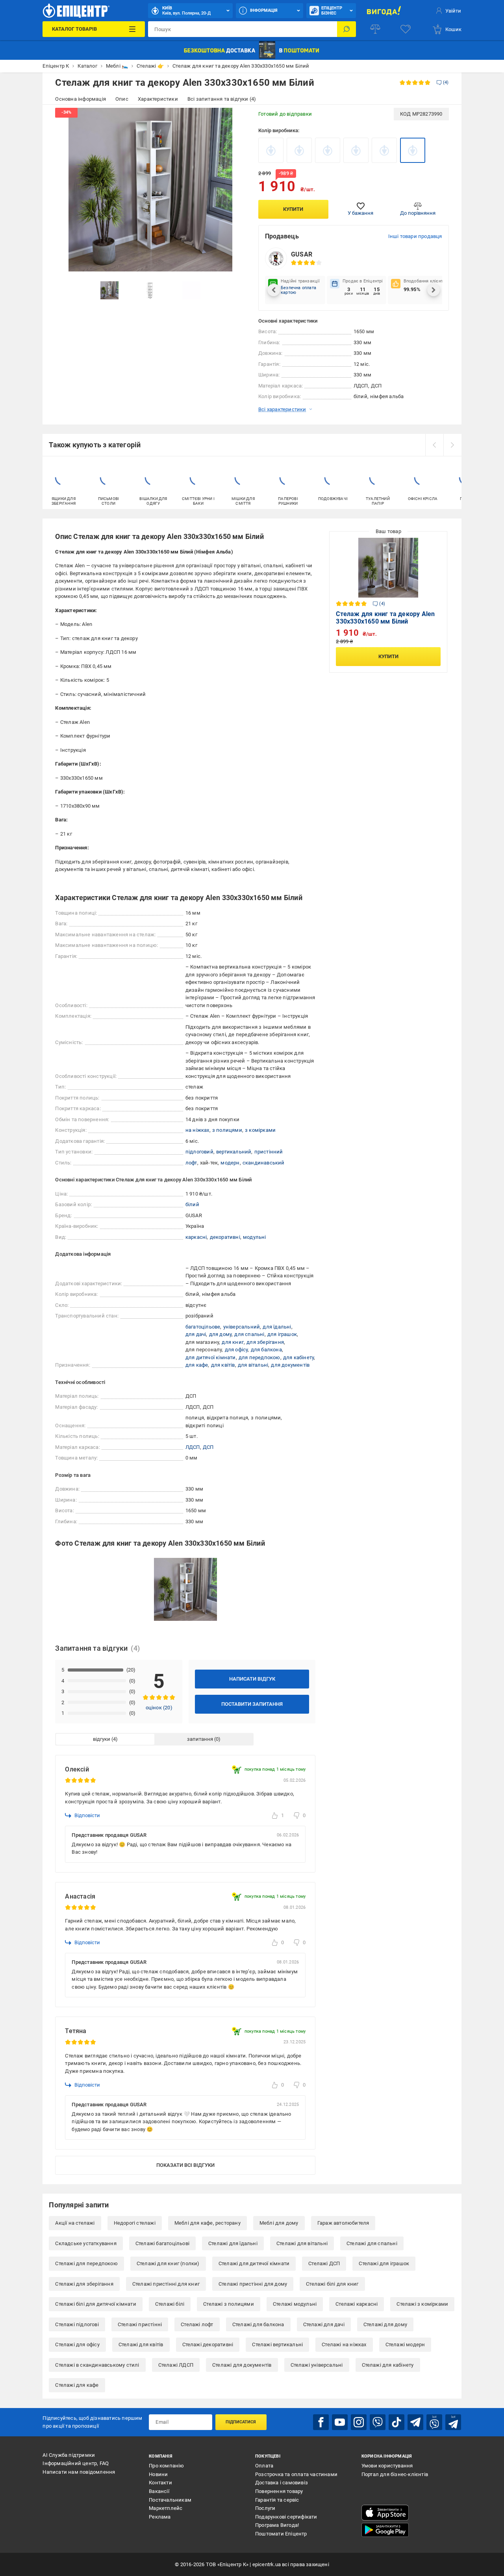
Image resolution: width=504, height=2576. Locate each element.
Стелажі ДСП (324, 2263)
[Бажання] (406, 29)
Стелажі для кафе (77, 2385)
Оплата (264, 2466)
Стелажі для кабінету (388, 2365)
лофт (191, 1163)
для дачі (196, 1334)
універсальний (242, 1327)
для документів (290, 1365)
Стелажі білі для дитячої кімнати (95, 2304)
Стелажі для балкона (258, 2324)
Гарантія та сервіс (277, 2500)
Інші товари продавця (415, 236)
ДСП (208, 1447)
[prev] (434, 445)
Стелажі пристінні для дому (253, 2284)
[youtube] (340, 2422)
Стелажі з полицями (229, 2304)
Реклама (160, 2517)
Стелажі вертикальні (277, 2344)
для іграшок (282, 1334)
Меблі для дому (279, 2223)
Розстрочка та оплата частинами (296, 2474)
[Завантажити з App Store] (385, 2513)
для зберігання (265, 1342)
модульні (255, 1237)
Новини (158, 2474)
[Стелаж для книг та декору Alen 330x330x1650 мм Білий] (413, 150)
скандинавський (264, 1163)
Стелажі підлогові (77, 2324)
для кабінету (298, 1357)
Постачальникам (170, 2500)
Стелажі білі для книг (332, 2284)
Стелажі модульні (295, 2304)
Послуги (265, 2508)
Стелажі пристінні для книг (166, 2284)
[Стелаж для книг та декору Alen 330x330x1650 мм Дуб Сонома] (356, 150)
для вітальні (253, 1365)
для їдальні (277, 1327)
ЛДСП (193, 1447)
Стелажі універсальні (317, 2365)
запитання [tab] (200, 1739)
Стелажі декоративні (208, 2344)
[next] (452, 445)
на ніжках (197, 1130)
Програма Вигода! (277, 2525)
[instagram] (359, 2422)
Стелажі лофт (197, 2324)
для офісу (236, 1350)
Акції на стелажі (75, 2223)
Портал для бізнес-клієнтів (395, 2474)
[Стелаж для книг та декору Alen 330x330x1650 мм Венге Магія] (299, 150)
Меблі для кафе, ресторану (208, 2223)
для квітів (223, 1365)
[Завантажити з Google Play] (385, 2530)
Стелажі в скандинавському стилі (97, 2365)
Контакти (160, 2483)
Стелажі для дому (385, 2324)
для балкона (266, 1350)
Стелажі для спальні (372, 2243)
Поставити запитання (252, 1704)
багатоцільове (203, 1327)
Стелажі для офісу (77, 2344)
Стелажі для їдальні (233, 2243)
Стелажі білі (170, 2304)
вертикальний (234, 1152)
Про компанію (166, 2466)
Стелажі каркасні (357, 2304)
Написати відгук (252, 1679)
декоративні (225, 1237)
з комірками (260, 1130)
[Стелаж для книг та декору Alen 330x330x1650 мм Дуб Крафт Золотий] (328, 150)
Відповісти (87, 1815)
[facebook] (321, 2422)
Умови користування (387, 2466)
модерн (230, 1163)
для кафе (197, 1365)
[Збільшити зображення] (235, 119)
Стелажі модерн (405, 2344)
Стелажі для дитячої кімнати (254, 2263)
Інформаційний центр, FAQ (76, 2463)
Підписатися (241, 2422)
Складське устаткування (86, 2243)
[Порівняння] (375, 29)
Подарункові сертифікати (286, 2517)
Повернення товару (279, 2491)
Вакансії (159, 2491)
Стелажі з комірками (422, 2304)
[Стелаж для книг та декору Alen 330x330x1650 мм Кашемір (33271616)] (384, 150)
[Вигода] (384, 11)
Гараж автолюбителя (343, 2223)
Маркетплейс (166, 2508)
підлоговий (199, 1152)
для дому (220, 1334)
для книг (233, 1342)
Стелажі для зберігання (84, 2284)
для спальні (249, 1334)
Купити (293, 209)
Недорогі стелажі (135, 2223)
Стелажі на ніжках (344, 2344)
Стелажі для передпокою (86, 2263)
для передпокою (259, 1357)
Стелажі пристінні (140, 2324)
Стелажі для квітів (141, 2344)
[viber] (378, 2422)
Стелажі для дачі (324, 2324)
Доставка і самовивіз (282, 2483)
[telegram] (415, 2422)
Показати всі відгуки (185, 2165)
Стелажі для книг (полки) (168, 2263)
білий (192, 1204)
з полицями (227, 1130)
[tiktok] (397, 2422)
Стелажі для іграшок (384, 2263)
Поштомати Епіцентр (281, 2534)
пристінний (269, 1152)
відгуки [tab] (102, 1739)
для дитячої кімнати (211, 1357)
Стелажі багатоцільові (162, 2243)
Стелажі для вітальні (302, 2243)
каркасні (196, 1237)
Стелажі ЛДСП (176, 2365)
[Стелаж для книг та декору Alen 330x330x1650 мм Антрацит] (271, 150)
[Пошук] (346, 29)
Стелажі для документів (242, 2365)
